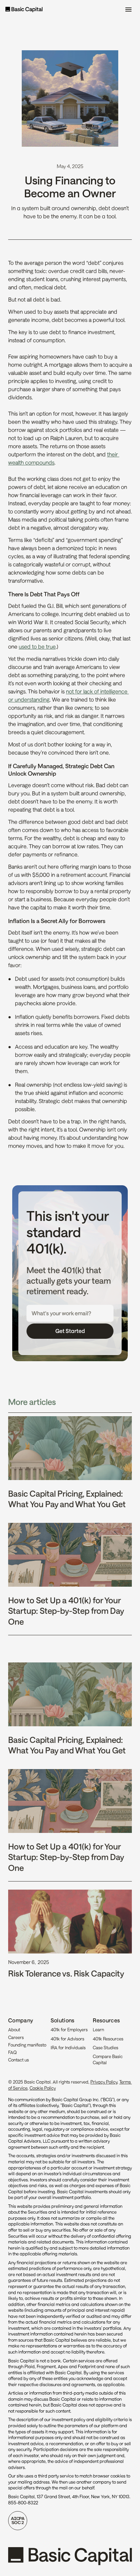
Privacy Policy (104, 2082)
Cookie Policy (43, 2088)
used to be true (37, 646)
